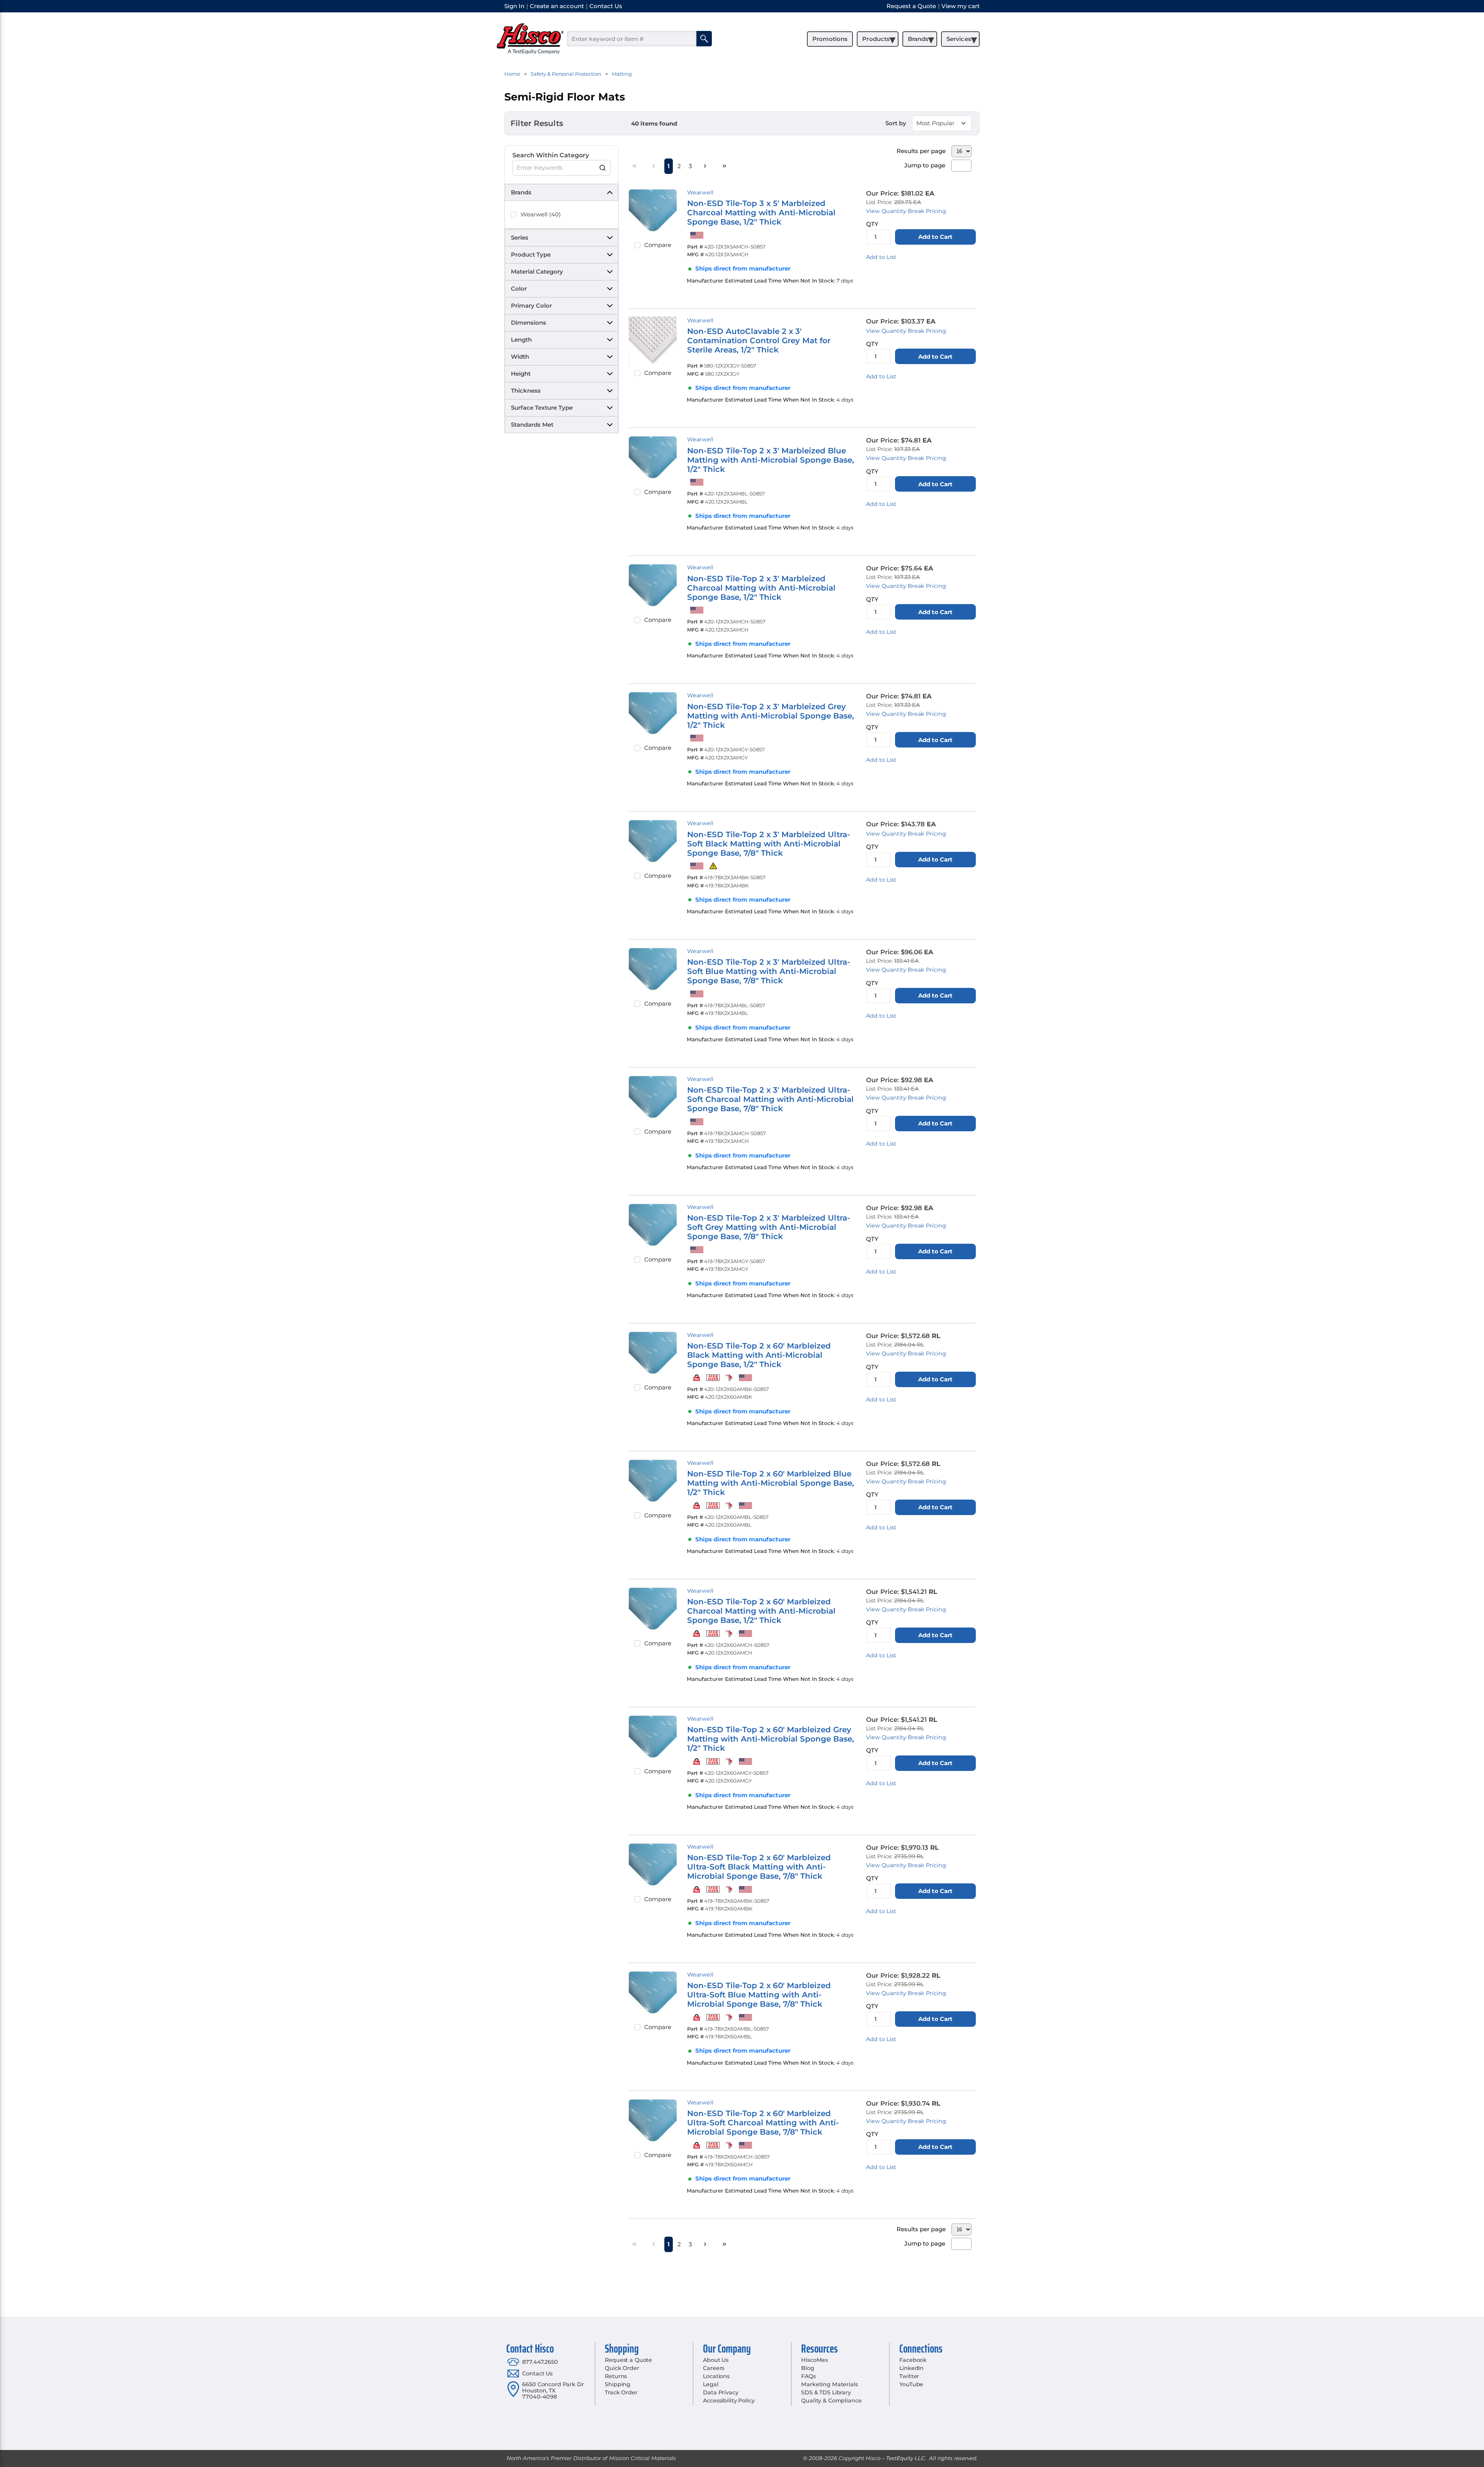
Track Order (621, 2392)
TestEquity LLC (905, 2458)
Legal (711, 2384)
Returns (616, 2376)
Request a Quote (628, 2360)
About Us (716, 2360)
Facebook (913, 2360)
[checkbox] (514, 215)
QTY (872, 224)
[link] (635, 166)
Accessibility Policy (729, 2401)
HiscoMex (815, 2360)
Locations (716, 2376)
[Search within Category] (603, 168)
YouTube (911, 2384)
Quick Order (622, 2368)
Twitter (909, 2376)
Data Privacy (721, 2392)
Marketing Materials (829, 2384)
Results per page (921, 151)
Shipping (618, 2384)
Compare (658, 245)
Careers (714, 2368)
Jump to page (925, 165)
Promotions (830, 39)
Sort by (896, 123)
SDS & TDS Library (826, 2392)
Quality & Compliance (831, 2401)
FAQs (808, 2376)
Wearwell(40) (541, 214)
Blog (808, 2368)
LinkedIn (911, 2368)
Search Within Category (551, 155)
